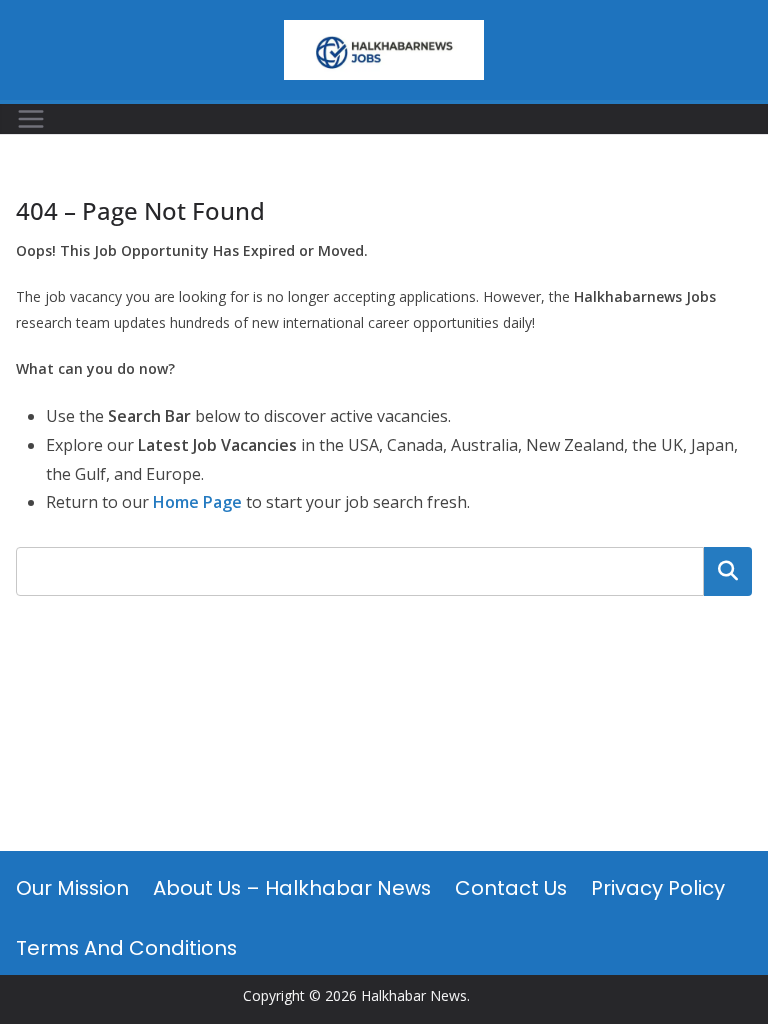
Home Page (197, 502)
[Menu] (31, 119)
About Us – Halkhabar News (292, 888)
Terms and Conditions (126, 948)
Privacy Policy (658, 888)
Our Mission (72, 888)
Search (728, 571)
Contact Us (511, 888)
